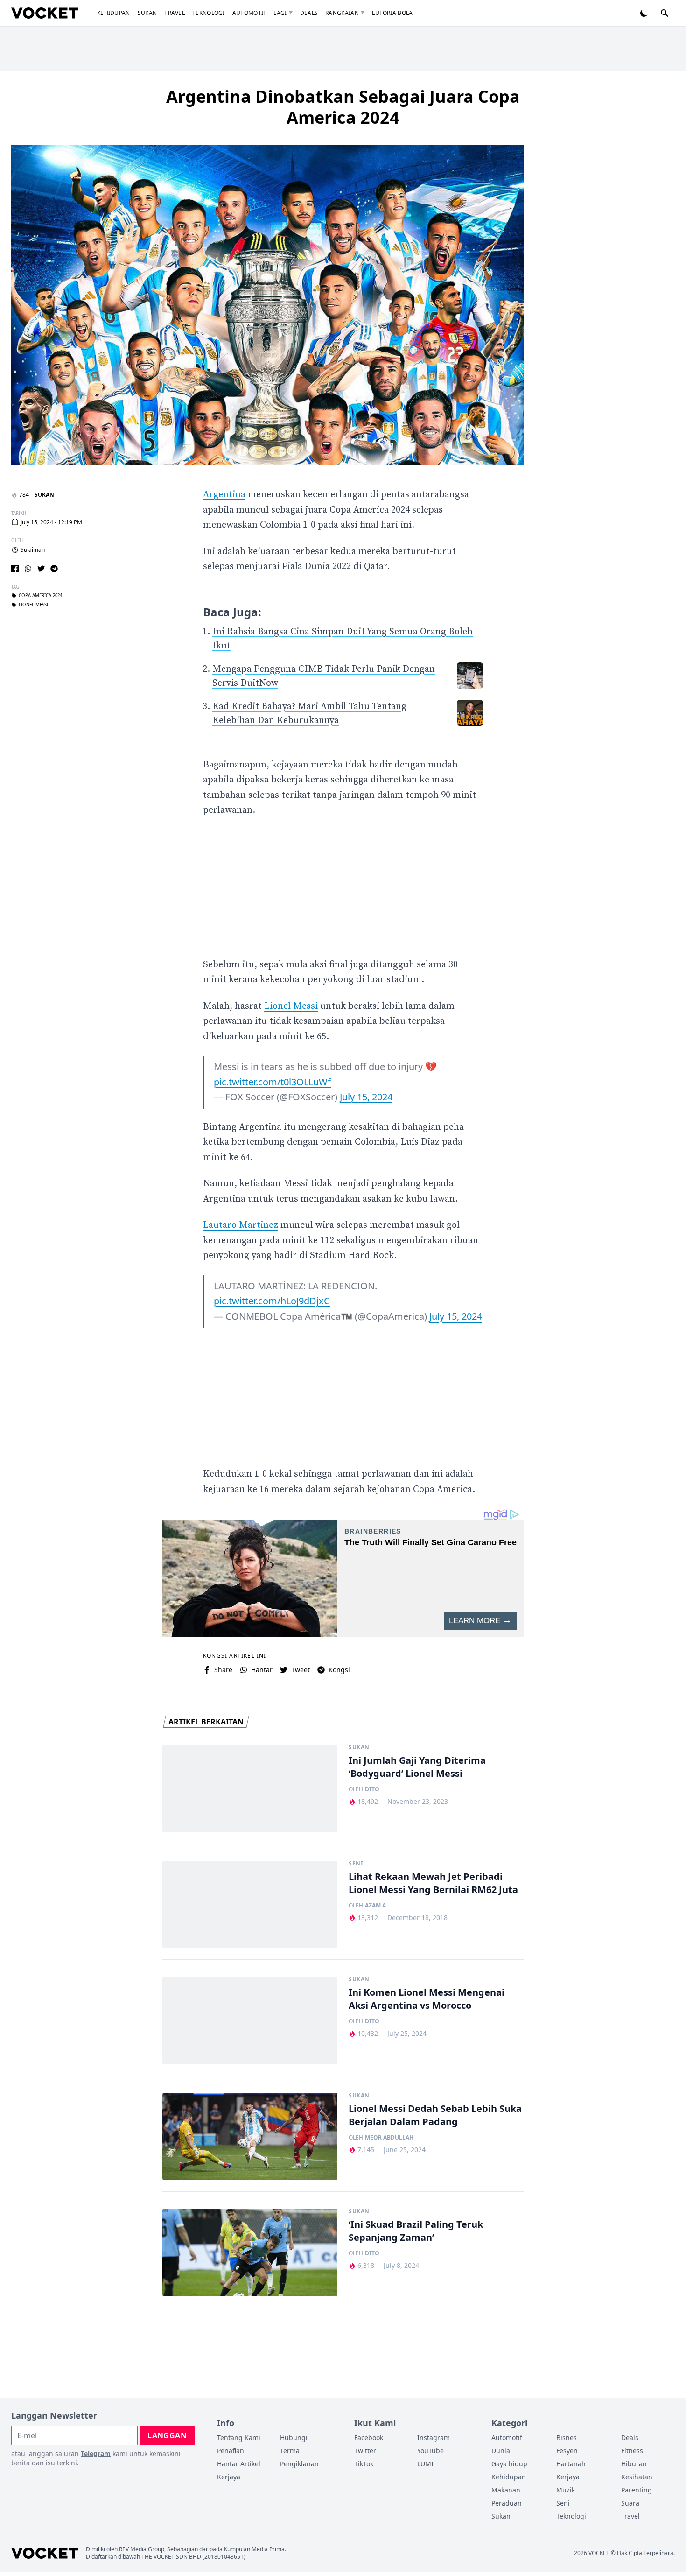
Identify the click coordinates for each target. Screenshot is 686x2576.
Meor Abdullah (389, 2138)
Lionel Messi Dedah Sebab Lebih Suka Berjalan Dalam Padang (435, 2115)
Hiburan (634, 2464)
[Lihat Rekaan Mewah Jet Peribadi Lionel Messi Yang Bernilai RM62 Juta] (250, 1905)
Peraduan (507, 2503)
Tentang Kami (239, 2438)
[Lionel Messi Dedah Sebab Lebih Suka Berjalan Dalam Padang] (250, 2137)
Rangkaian (342, 13)
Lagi (280, 13)
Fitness (632, 2451)
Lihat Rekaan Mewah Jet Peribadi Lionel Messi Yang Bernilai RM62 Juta (433, 1883)
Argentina (224, 495)
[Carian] (665, 13)
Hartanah (571, 2464)
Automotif (249, 13)
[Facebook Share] (15, 569)
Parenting (637, 2490)
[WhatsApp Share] (28, 569)
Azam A (375, 1906)
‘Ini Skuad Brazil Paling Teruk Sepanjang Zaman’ (416, 2231)
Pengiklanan (299, 2464)
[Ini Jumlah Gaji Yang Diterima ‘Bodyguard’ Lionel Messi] (250, 1788)
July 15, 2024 (366, 1097)
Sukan (147, 13)
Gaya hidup (509, 2464)
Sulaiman (33, 550)
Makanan (506, 2490)
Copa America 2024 (40, 596)
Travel (175, 13)
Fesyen (567, 2451)
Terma (290, 2451)
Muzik (566, 2490)
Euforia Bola (392, 13)
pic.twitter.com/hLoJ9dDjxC (272, 1301)
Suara (630, 2503)
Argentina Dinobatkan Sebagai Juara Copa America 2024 (343, 107)
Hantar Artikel (239, 2464)
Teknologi (209, 13)
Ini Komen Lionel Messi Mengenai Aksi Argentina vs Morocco (427, 1999)
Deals (309, 13)
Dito (372, 1789)
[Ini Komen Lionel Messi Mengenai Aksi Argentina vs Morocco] (250, 2020)
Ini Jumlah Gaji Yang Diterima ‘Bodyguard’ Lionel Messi (417, 1767)
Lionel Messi (33, 605)
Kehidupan (114, 13)
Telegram (96, 2453)
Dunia (501, 2451)
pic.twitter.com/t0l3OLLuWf (272, 1082)
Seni (356, 1864)
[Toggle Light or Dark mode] (644, 13)
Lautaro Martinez (241, 1225)
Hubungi (294, 2438)
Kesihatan (637, 2477)
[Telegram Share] (54, 569)
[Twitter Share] (41, 569)
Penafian (231, 2451)
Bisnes (567, 2438)
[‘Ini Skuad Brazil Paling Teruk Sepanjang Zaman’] (250, 2252)
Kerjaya (229, 2477)
